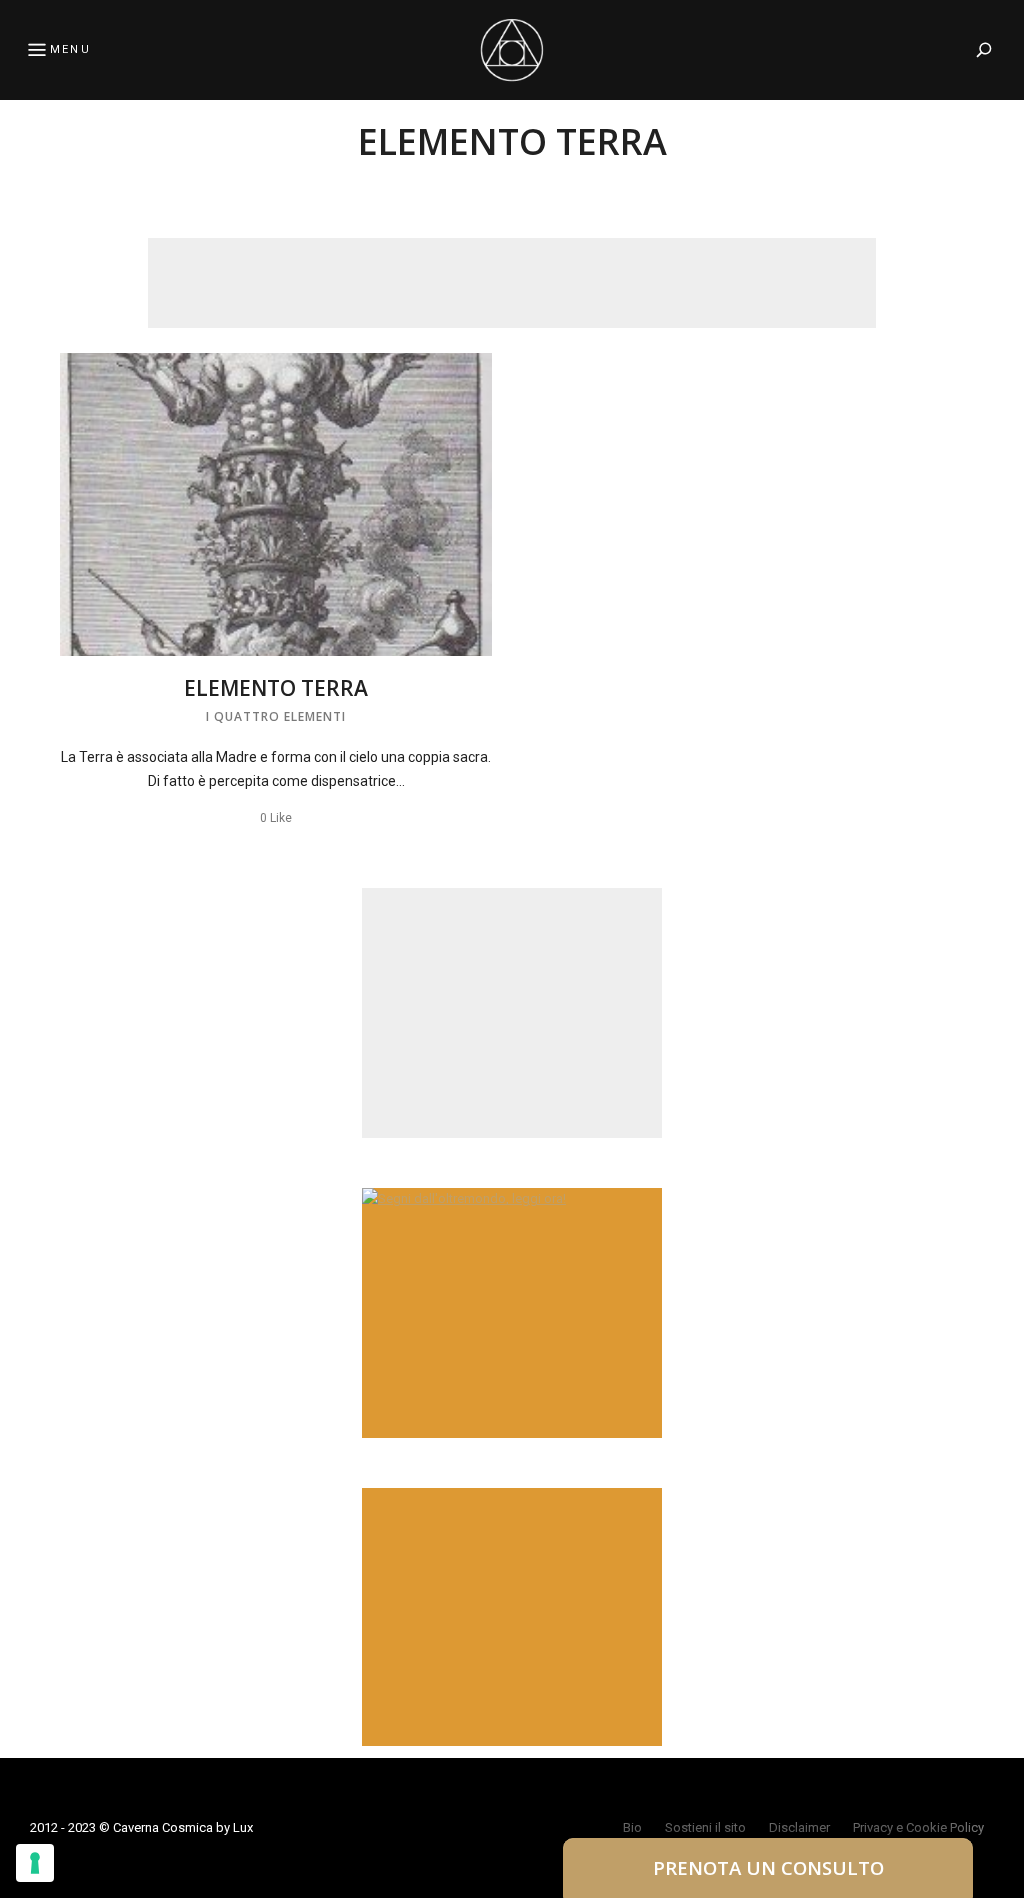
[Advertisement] (512, 283)
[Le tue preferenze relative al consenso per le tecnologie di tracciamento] (35, 1863)
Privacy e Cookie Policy (918, 1827)
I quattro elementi (276, 716)
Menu (70, 49)
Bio (632, 1827)
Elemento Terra (276, 688)
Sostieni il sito (705, 1827)
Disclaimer (799, 1827)
